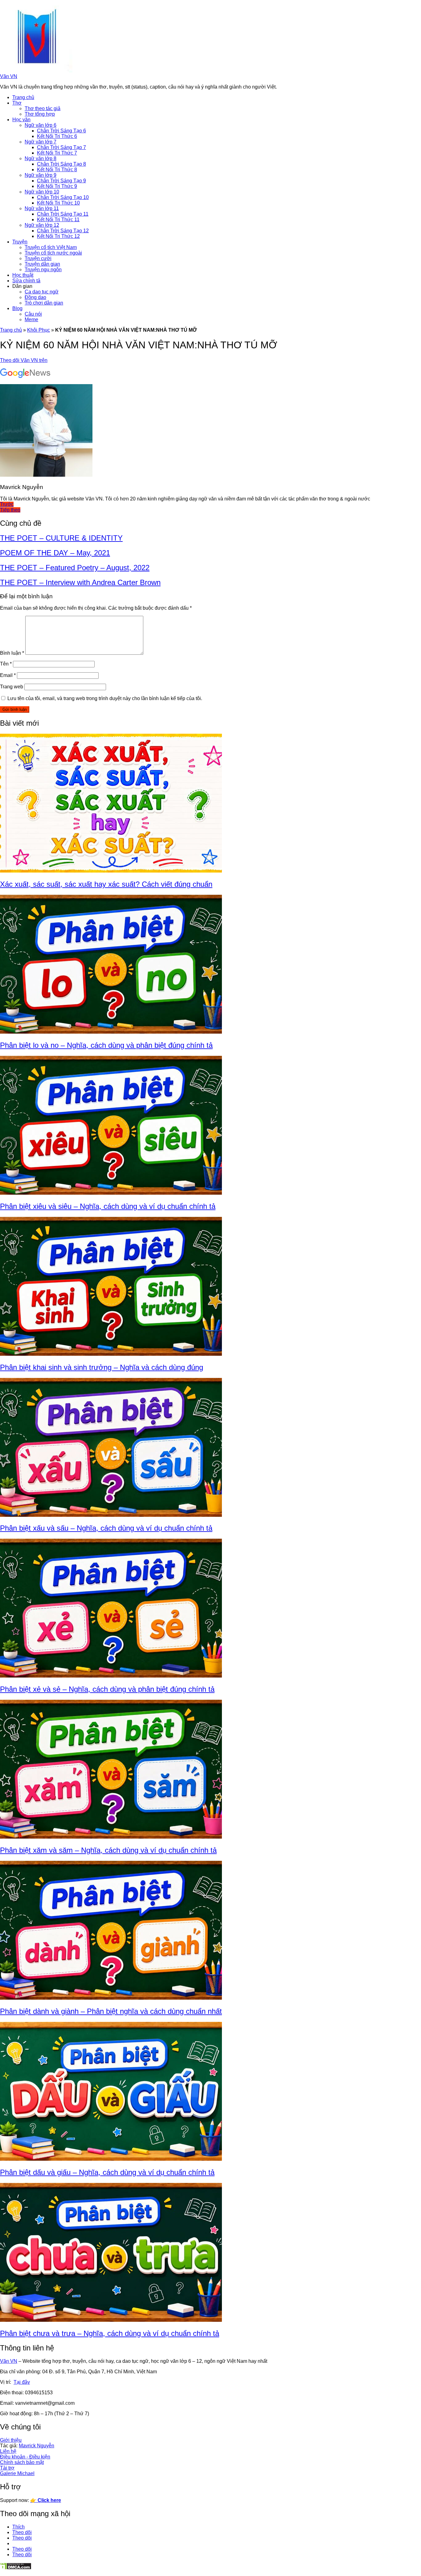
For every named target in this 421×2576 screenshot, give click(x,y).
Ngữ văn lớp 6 (41, 125)
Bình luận (12, 653)
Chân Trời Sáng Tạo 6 (61, 131)
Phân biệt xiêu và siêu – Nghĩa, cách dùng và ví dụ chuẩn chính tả (108, 1206)
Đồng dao (35, 297)
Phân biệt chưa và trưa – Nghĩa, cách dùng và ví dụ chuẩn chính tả (110, 2333)
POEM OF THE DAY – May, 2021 (55, 553)
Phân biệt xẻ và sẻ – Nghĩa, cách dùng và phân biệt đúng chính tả (107, 1689)
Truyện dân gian (42, 264)
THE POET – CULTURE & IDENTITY (61, 538)
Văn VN (9, 76)
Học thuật (23, 275)
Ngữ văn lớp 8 (41, 158)
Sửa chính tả (26, 281)
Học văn (21, 120)
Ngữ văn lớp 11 (42, 208)
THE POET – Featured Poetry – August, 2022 (75, 568)
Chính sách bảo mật (22, 2462)
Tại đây (22, 2382)
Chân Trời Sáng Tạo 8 (61, 164)
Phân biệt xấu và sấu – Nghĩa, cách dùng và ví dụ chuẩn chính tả (106, 1528)
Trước (7, 504)
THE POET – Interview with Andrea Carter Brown (80, 582)
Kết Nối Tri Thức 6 (57, 136)
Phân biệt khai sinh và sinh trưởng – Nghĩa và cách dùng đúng (102, 1367)
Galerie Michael (17, 2473)
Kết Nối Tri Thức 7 (57, 153)
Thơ (17, 103)
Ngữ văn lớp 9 (41, 175)
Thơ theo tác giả (43, 108)
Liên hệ (8, 2451)
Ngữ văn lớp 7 (41, 142)
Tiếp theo (10, 510)
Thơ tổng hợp (40, 114)
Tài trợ (7, 2468)
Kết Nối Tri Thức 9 (57, 186)
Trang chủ (23, 97)
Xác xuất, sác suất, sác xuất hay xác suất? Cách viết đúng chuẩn (106, 884)
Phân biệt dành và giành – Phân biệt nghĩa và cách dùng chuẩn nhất (111, 2011)
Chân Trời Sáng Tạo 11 (63, 214)
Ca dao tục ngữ (42, 292)
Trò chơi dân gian (44, 303)
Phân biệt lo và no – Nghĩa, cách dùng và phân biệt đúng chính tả (106, 1045)
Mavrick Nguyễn (37, 2446)
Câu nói (33, 314)
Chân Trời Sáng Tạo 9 (61, 181)
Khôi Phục (39, 330)
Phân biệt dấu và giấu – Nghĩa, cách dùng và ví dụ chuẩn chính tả (107, 2172)
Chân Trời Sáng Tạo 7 (61, 147)
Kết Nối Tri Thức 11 (58, 220)
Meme (31, 319)
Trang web (12, 687)
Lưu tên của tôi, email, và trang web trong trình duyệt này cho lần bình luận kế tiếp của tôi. (105, 698)
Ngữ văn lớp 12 (42, 225)
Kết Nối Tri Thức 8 (57, 170)
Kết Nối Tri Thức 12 (58, 236)
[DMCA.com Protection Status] (16, 2568)
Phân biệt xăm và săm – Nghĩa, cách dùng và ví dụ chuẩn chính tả (108, 1850)
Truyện (20, 242)
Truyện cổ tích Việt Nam (51, 247)
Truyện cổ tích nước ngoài (53, 253)
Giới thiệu (11, 2440)
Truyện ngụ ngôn (43, 270)
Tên (6, 664)
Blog (17, 308)
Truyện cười (38, 258)
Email (8, 675)
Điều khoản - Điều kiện (25, 2457)
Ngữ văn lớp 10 (42, 192)
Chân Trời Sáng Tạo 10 (63, 197)
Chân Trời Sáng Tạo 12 (63, 231)
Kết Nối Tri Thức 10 (58, 203)
